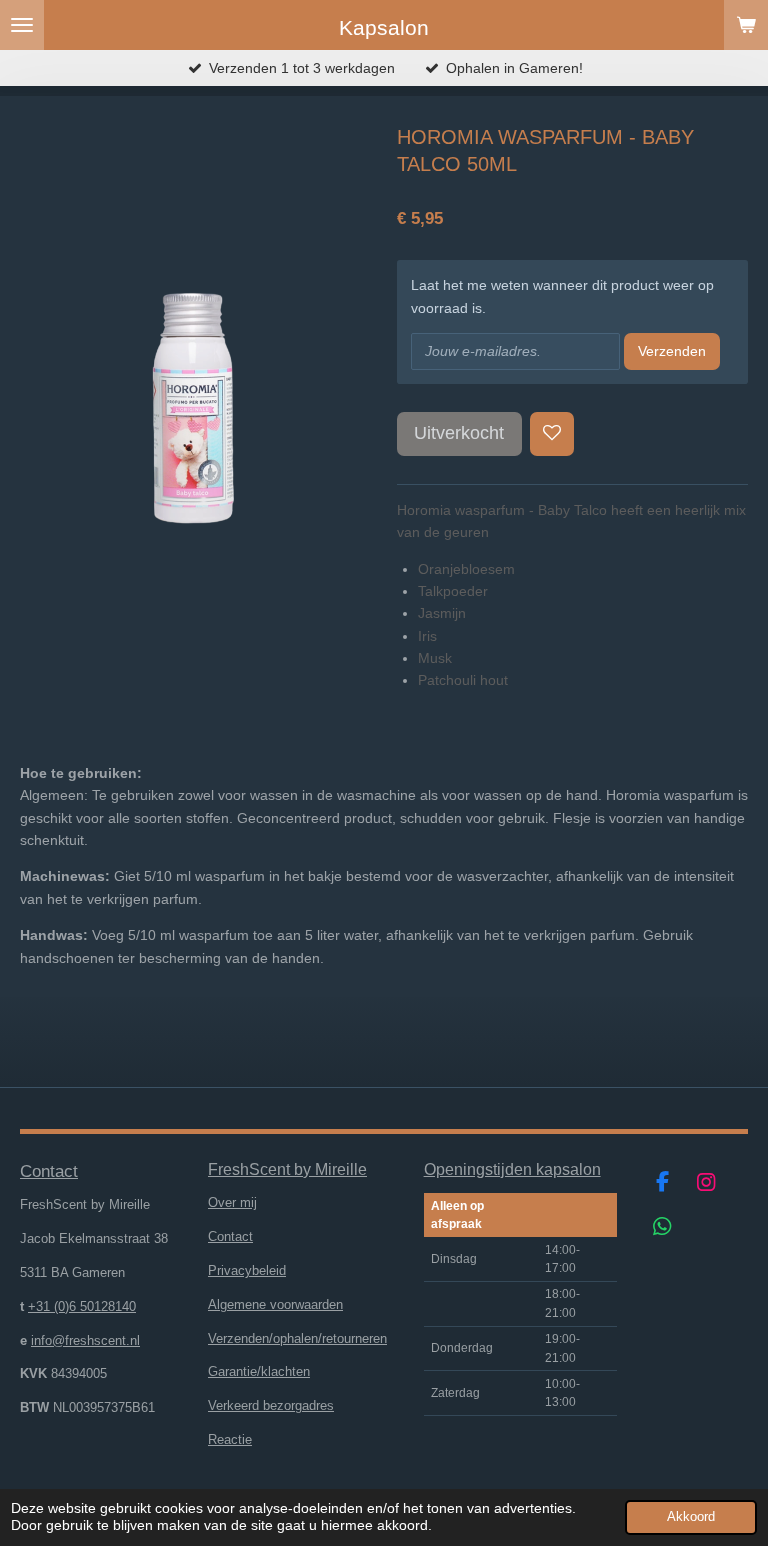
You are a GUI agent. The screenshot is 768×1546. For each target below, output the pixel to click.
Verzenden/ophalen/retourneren (297, 1338)
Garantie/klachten (259, 1371)
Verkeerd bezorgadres (271, 1405)
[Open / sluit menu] (22, 25)
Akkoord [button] (691, 1517)
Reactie (230, 1439)
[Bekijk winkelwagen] (746, 25)
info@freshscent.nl (85, 1340)
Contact (230, 1236)
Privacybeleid (247, 1270)
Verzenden (672, 351)
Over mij (232, 1202)
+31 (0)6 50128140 (82, 1306)
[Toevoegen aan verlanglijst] (552, 434)
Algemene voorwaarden (275, 1304)
